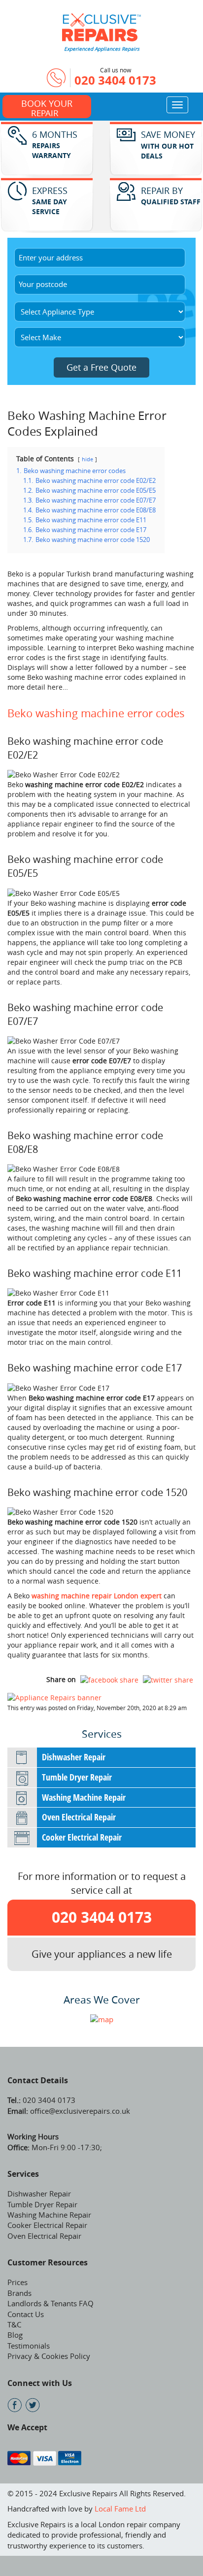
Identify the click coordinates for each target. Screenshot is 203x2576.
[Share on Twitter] (168, 1680)
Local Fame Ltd (120, 2509)
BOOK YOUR (47, 108)
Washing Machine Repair (84, 1797)
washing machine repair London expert (97, 1596)
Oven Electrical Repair (79, 1817)
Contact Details (38, 2080)
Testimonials (29, 2346)
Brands (19, 2293)
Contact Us (26, 2314)
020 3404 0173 (115, 80)
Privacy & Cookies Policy (49, 2356)
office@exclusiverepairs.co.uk (79, 2111)
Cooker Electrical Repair (82, 1837)
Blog (15, 2335)
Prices (17, 2282)
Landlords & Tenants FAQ (51, 2303)
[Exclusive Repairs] (101, 26)
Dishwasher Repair (74, 1757)
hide (87, 459)
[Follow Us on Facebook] (15, 2405)
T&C (14, 2324)
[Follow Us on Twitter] (33, 2405)
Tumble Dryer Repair (77, 1777)
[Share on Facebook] (109, 1680)
